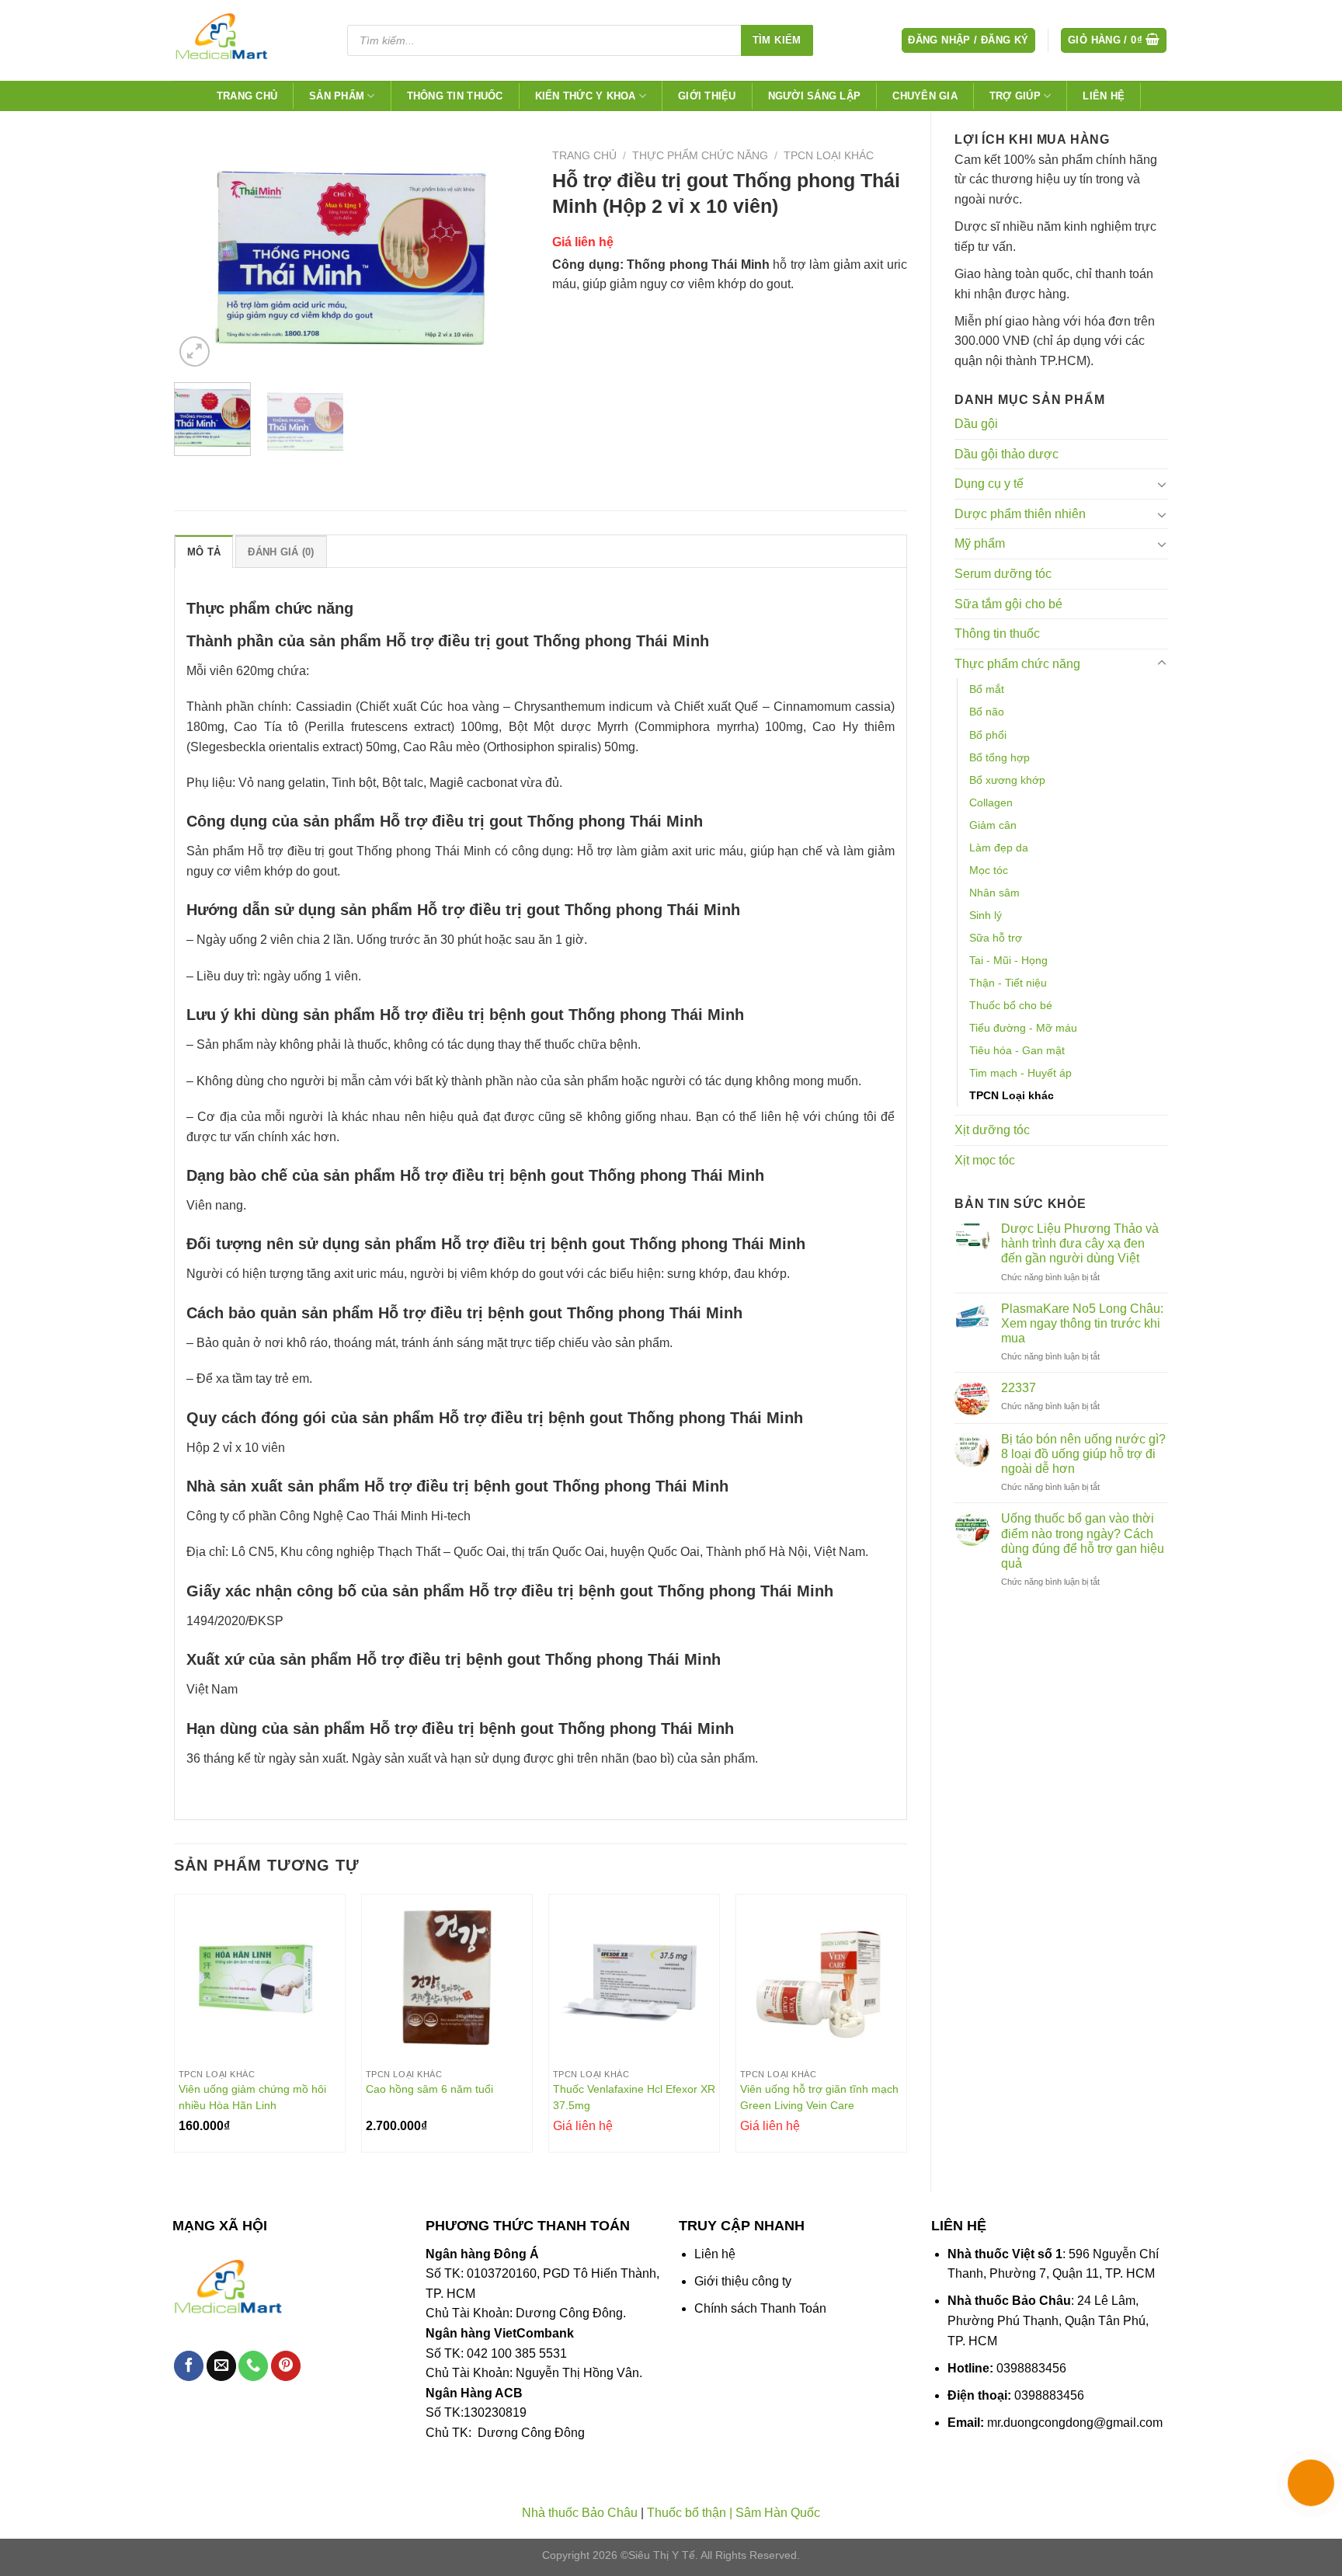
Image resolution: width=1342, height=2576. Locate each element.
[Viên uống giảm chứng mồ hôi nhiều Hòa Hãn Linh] (260, 1980)
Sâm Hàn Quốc (778, 2513)
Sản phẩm (337, 96)
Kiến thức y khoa (586, 96)
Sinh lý (986, 915)
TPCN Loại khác (1012, 1095)
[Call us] (253, 2366)
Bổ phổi (988, 735)
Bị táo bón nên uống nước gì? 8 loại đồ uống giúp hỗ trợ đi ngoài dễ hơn (1083, 1454)
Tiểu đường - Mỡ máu (1023, 1028)
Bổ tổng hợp (1000, 757)
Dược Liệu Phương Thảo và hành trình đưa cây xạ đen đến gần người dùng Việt (1080, 1243)
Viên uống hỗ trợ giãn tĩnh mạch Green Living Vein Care (819, 2097)
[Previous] (200, 257)
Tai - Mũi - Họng (1008, 960)
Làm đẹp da (999, 848)
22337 (1019, 1388)
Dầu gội (976, 424)
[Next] (502, 257)
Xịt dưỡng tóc (992, 1130)
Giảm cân (993, 825)
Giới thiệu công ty (743, 2281)
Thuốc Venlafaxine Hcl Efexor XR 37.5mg (634, 2097)
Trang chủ (247, 96)
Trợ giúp (1015, 96)
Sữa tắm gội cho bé (1008, 604)
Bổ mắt (987, 689)
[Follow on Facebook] (189, 2366)
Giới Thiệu (707, 96)
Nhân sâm (994, 893)
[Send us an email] (221, 2366)
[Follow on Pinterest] (286, 2366)
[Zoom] (195, 352)
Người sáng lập (815, 96)
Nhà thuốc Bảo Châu (580, 2513)
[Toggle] (1162, 484)
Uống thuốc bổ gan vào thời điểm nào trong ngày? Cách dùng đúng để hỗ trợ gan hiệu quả (1083, 1541)
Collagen (991, 802)
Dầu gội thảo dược (1006, 454)
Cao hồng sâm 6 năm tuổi (429, 2089)
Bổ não (987, 712)
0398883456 (1031, 2368)
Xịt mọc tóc (985, 1160)
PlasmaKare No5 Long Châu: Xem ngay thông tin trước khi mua (1082, 1323)
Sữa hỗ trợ (996, 938)
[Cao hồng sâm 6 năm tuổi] (447, 1980)
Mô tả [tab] (204, 552)
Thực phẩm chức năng (1017, 664)
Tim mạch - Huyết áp (1020, 1073)
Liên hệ (1104, 96)
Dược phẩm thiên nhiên (1020, 514)
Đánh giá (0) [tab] (281, 552)
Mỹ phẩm (980, 543)
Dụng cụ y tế (989, 484)
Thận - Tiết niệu (1008, 983)
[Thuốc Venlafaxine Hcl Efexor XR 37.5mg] (634, 1980)
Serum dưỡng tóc (1003, 574)
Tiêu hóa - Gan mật (1017, 1050)
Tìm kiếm (777, 40)
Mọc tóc (989, 870)
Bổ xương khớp (1007, 780)
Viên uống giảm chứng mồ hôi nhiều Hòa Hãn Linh (252, 2097)
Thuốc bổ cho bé (1011, 1005)
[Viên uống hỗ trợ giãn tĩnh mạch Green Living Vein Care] (821, 1980)
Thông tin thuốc (455, 96)
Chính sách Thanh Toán (760, 2308)
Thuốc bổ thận (687, 2513)
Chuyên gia (925, 96)
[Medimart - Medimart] (247, 40)
